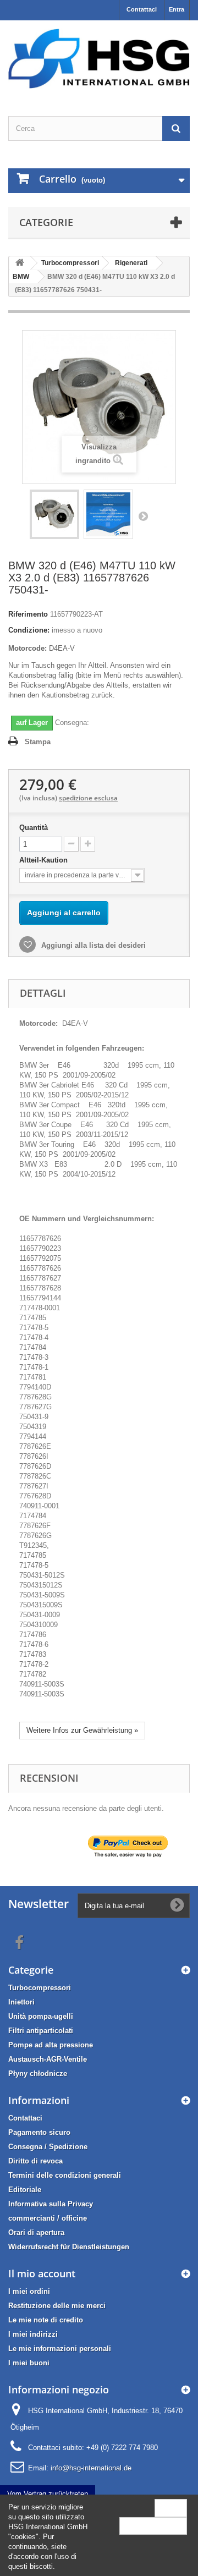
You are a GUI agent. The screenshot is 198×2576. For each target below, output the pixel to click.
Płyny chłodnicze (38, 2074)
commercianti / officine (48, 2218)
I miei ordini (29, 2291)
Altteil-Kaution (45, 860)
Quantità (34, 828)
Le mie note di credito (46, 2320)
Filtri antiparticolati (41, 2031)
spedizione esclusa (88, 798)
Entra (177, 9)
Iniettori (21, 2002)
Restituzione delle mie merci (57, 2306)
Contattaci (142, 9)
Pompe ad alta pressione (51, 2045)
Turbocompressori (40, 1988)
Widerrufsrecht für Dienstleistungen (69, 2247)
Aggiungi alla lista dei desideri (92, 945)
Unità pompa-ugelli (41, 2016)
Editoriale (25, 2190)
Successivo (143, 516)
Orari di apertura (36, 2232)
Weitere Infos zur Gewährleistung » (82, 1730)
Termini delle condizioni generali (65, 2175)
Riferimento (28, 614)
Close (171, 2508)
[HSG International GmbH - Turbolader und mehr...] (99, 59)
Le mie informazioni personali (60, 2349)
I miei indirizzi (33, 2334)
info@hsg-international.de (91, 2468)
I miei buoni (29, 2363)
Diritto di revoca (35, 2161)
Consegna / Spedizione (48, 2147)
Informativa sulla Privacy (51, 2204)
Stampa (38, 742)
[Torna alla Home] (20, 263)
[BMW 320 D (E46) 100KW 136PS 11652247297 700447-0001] (54, 514)
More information (153, 2526)
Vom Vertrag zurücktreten (48, 2494)
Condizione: (29, 630)
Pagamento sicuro (39, 2132)
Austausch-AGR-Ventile (48, 2059)
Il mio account (42, 2273)
